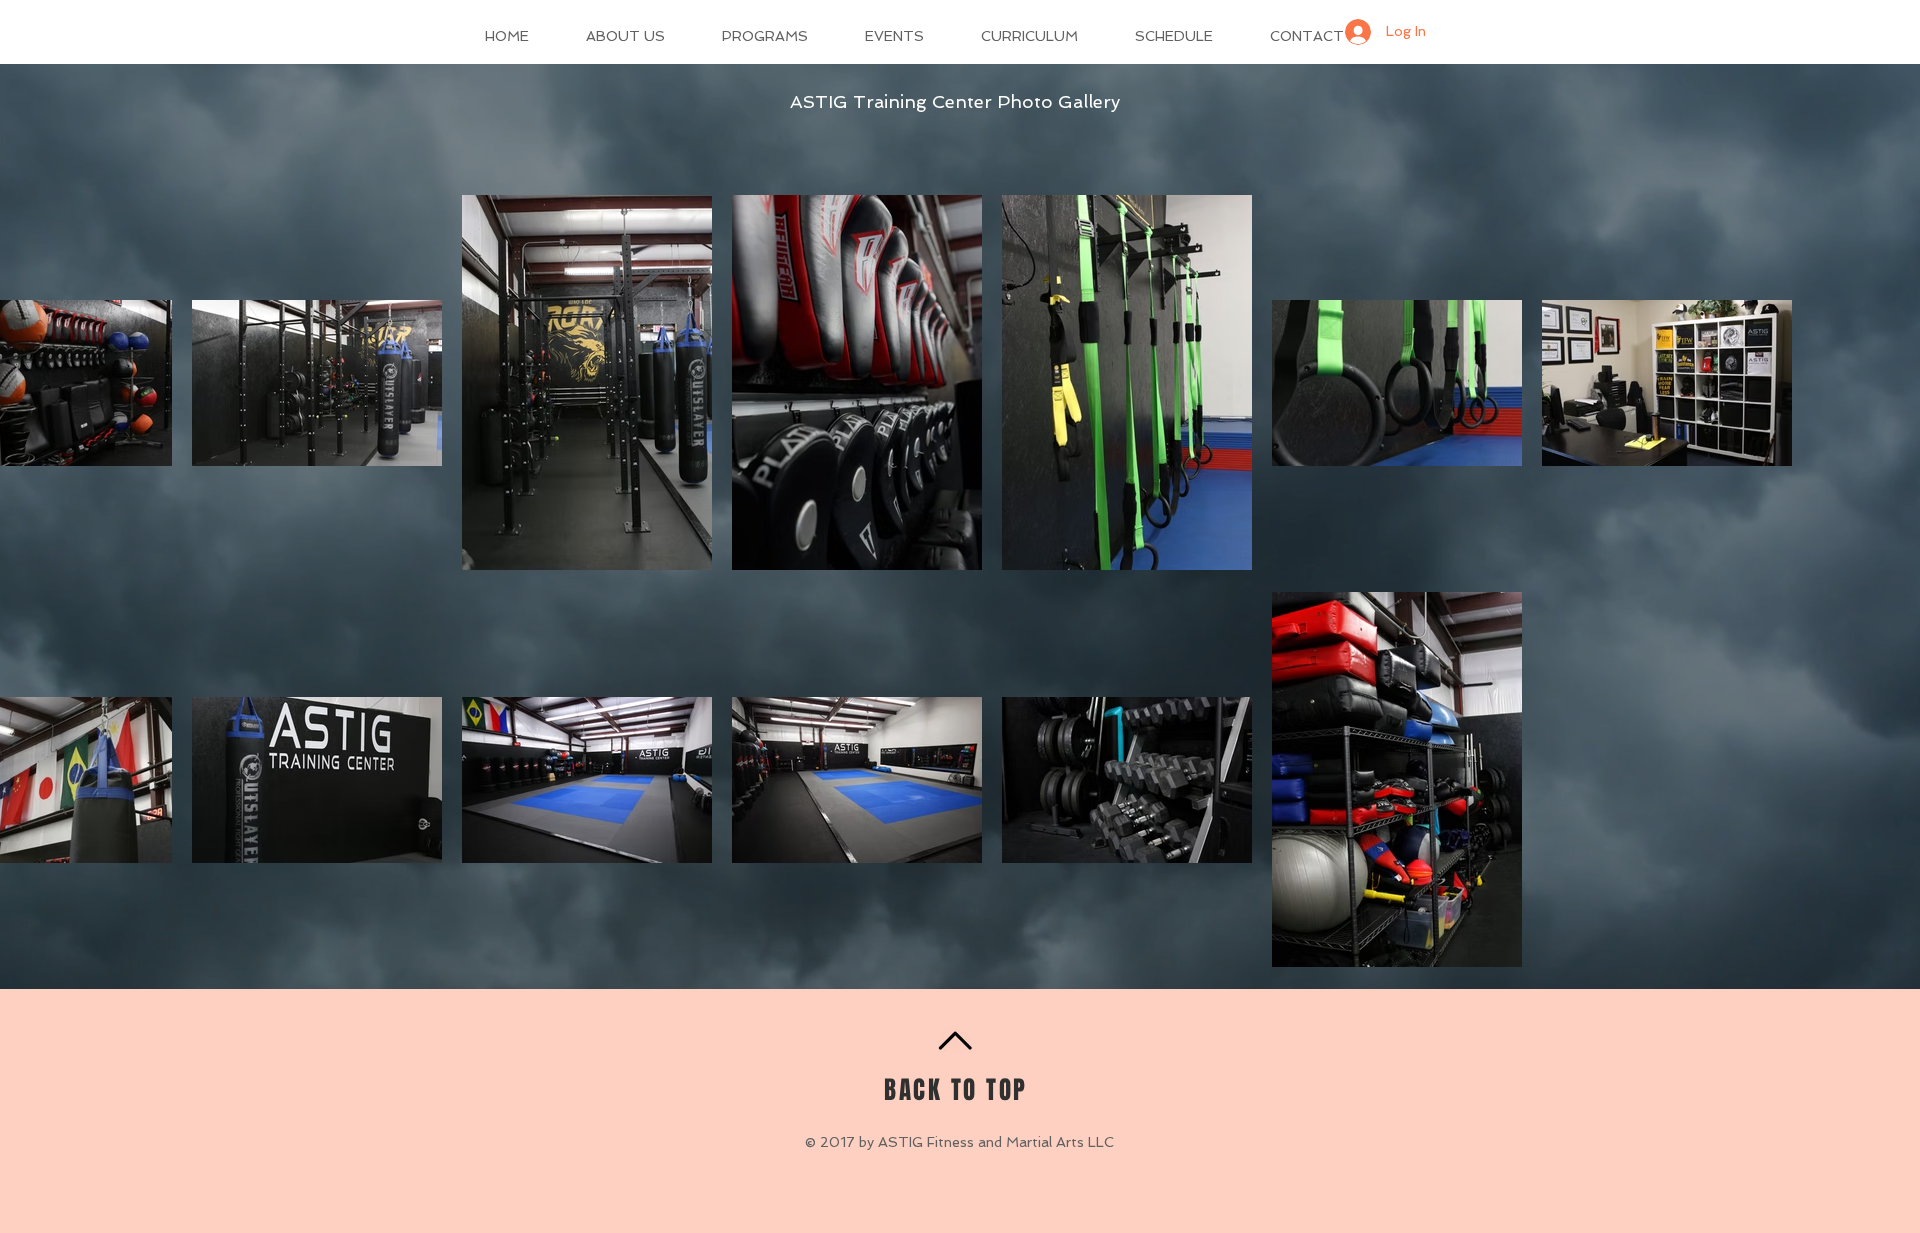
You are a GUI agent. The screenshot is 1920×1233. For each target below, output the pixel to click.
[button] (639, 36)
